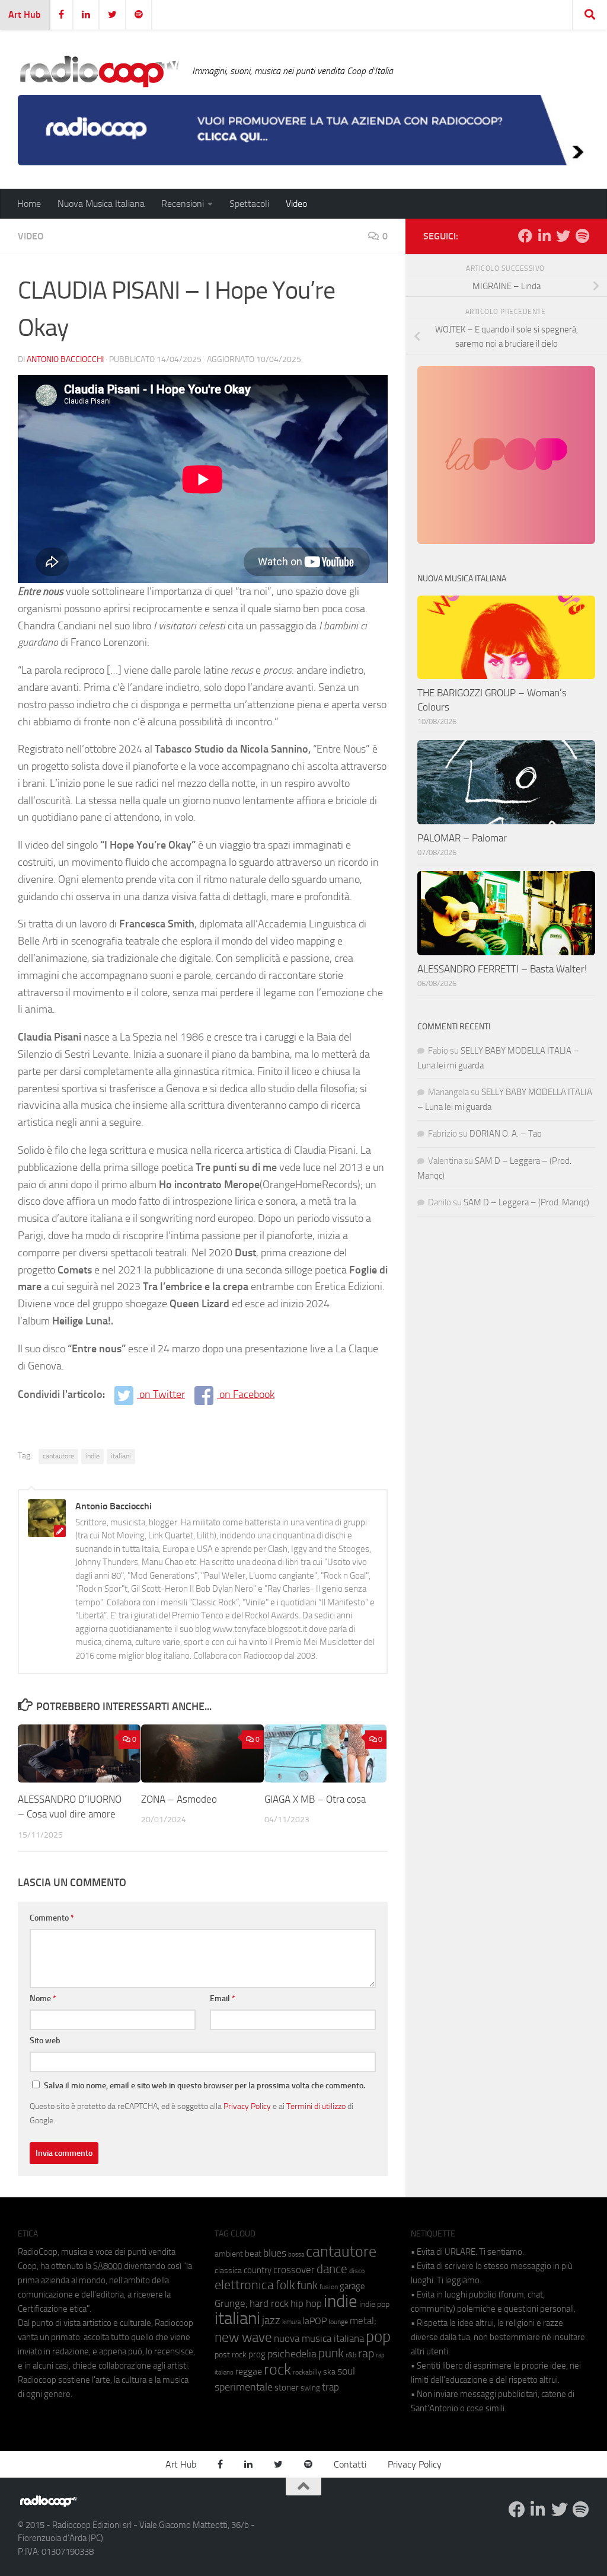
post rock (231, 2354)
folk (285, 2285)
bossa (296, 2255)
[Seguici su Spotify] (582, 236)
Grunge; (231, 2304)
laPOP (314, 2321)
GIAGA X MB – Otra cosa (315, 1799)
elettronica (244, 2285)
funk (307, 2286)
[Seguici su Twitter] (563, 236)
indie (92, 1456)
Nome (43, 1999)
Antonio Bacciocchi (65, 359)
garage (352, 2286)
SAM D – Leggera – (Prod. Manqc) (526, 1202)
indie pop (374, 2304)
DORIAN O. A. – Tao (506, 1134)
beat (253, 2254)
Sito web (45, 2041)
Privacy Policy (247, 2106)
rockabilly (307, 2372)
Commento (52, 1918)
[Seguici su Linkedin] (544, 236)
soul (346, 2371)
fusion (329, 2287)
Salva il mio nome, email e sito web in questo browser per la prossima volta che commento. (205, 2086)
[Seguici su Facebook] (525, 236)
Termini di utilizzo (316, 2106)
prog (257, 2354)
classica (228, 2271)
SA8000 (108, 2266)
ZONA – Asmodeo (180, 1799)
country (258, 2270)
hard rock (269, 2304)
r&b (351, 2355)
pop (378, 2337)
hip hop (306, 2303)
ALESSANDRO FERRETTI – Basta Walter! (502, 969)
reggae (249, 2371)
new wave (243, 2337)
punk (331, 2353)
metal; (363, 2321)
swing (310, 2388)
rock (277, 2369)
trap (330, 2387)
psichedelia (292, 2354)
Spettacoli (249, 204)
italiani (121, 1456)
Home (29, 204)
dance (332, 2269)
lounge (338, 2322)
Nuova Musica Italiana (101, 204)
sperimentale (244, 2387)
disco (357, 2271)
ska (329, 2372)
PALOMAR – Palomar (462, 838)
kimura (291, 2322)
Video (296, 204)
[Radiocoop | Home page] (99, 71)
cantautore (58, 1456)
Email (223, 1999)
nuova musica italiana (319, 2338)
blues (275, 2253)
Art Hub (25, 15)
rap (366, 2353)
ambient (229, 2254)
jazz (271, 2321)
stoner (287, 2388)
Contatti (350, 2464)
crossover (294, 2270)
